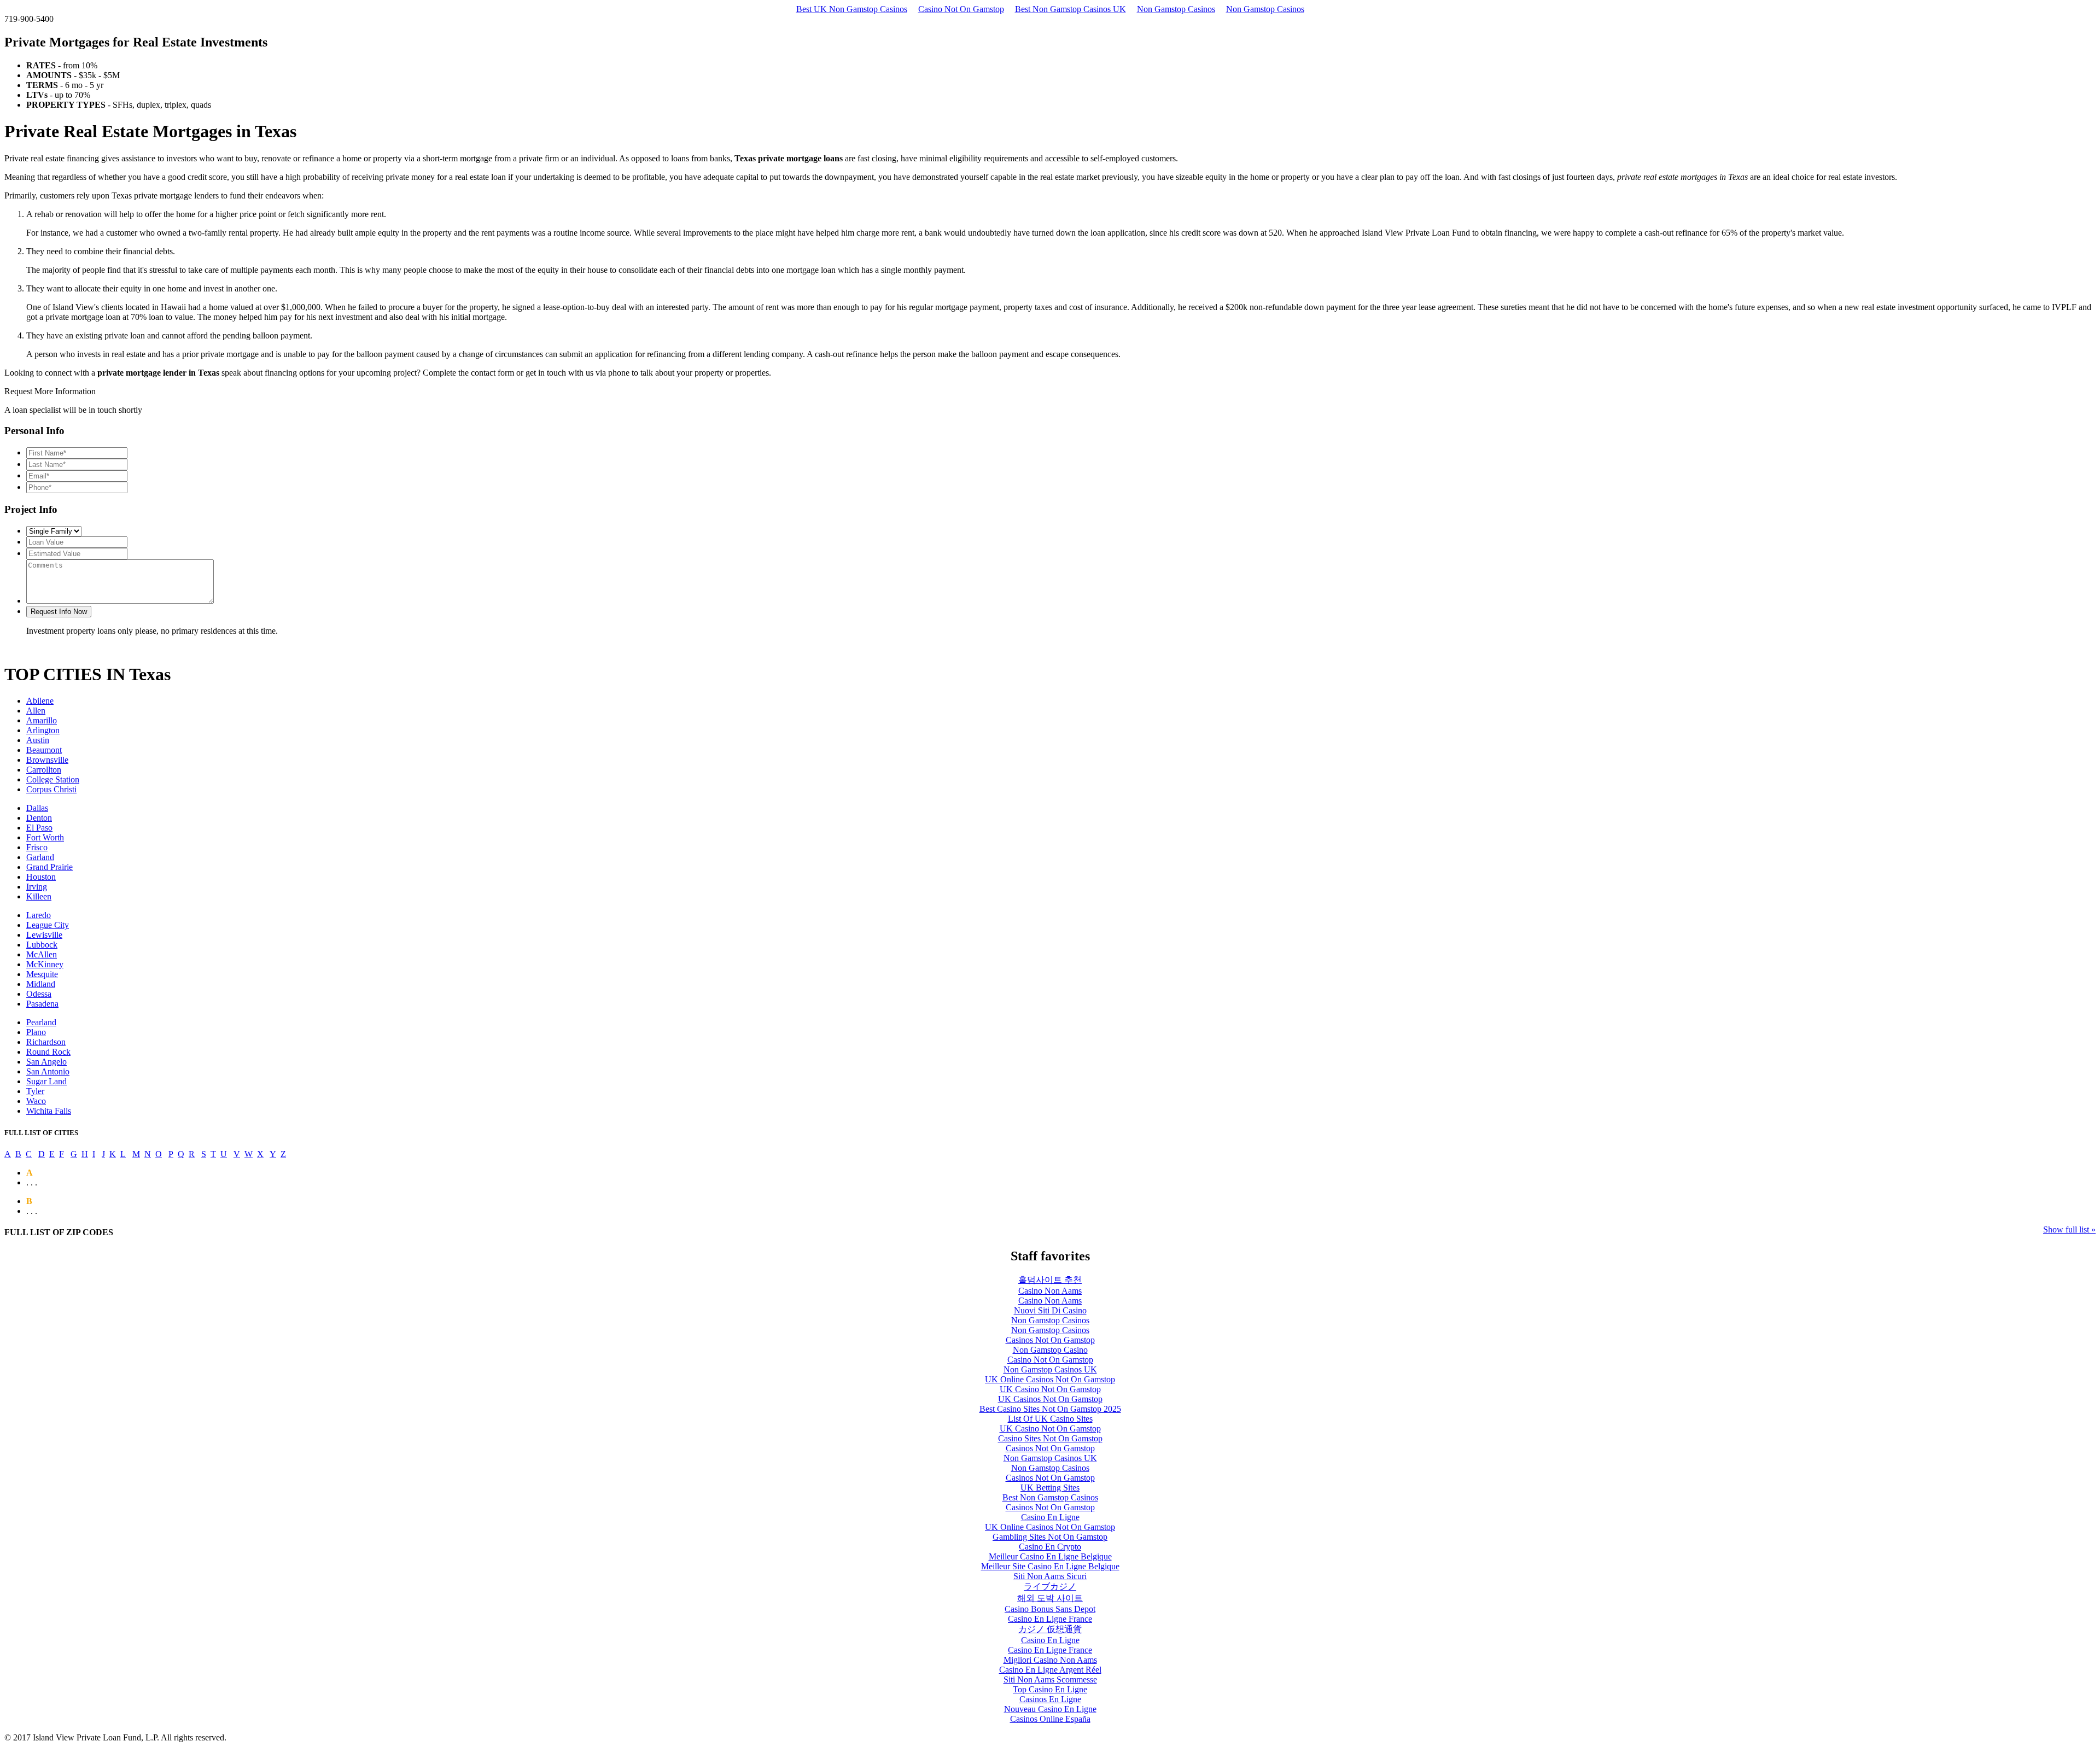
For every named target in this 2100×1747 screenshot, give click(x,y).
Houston (41, 877)
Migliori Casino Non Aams (1050, 1660)
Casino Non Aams (1050, 1291)
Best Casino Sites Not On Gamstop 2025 (1050, 1409)
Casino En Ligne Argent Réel (1050, 1670)
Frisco (37, 847)
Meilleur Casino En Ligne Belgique (1050, 1556)
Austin (38, 740)
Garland (40, 857)
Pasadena (42, 1004)
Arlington (43, 730)
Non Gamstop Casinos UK (1050, 1369)
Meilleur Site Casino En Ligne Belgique (1050, 1566)
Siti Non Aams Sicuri (1050, 1576)
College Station (53, 779)
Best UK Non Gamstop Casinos (852, 9)
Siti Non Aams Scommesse (1050, 1679)
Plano (36, 1032)
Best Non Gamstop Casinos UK (1071, 9)
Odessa (39, 994)
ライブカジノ (1050, 1587)
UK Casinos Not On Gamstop (1050, 1399)
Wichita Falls (49, 1111)
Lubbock (42, 945)
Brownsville (47, 760)
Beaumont (44, 750)
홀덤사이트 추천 (1050, 1280)
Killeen (39, 896)
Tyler (35, 1091)
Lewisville (44, 935)
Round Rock (48, 1052)
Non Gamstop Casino (1050, 1350)
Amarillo (42, 720)
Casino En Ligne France (1050, 1619)
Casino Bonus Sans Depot (1050, 1609)
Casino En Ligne (1050, 1517)
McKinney (45, 964)
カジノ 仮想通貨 (1050, 1629)
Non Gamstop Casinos (1176, 9)
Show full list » (2069, 1229)
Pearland (41, 1022)
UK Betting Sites (1050, 1488)
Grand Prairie (49, 867)
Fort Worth (45, 837)
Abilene (40, 701)
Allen (36, 711)
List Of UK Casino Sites (1050, 1419)
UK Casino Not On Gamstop (1050, 1389)
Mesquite (42, 974)
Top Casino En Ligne (1050, 1689)
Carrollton (44, 770)
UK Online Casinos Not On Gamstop (1050, 1379)
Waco (36, 1101)
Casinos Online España (1050, 1719)
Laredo (39, 915)
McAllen (42, 954)
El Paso (39, 828)
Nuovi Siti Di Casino (1050, 1310)
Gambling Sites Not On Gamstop (1050, 1537)
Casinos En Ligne (1050, 1699)
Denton (39, 818)
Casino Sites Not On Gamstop (1050, 1438)
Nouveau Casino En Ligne (1050, 1709)
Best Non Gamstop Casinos (1050, 1497)
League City (48, 925)
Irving (37, 887)
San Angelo (46, 1062)
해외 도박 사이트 (1050, 1598)
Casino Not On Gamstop (961, 9)
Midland (41, 984)
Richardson (46, 1042)
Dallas (37, 808)
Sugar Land (46, 1081)
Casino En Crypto (1050, 1547)
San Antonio (48, 1071)
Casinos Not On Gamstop (1050, 1340)
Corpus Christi (51, 789)
